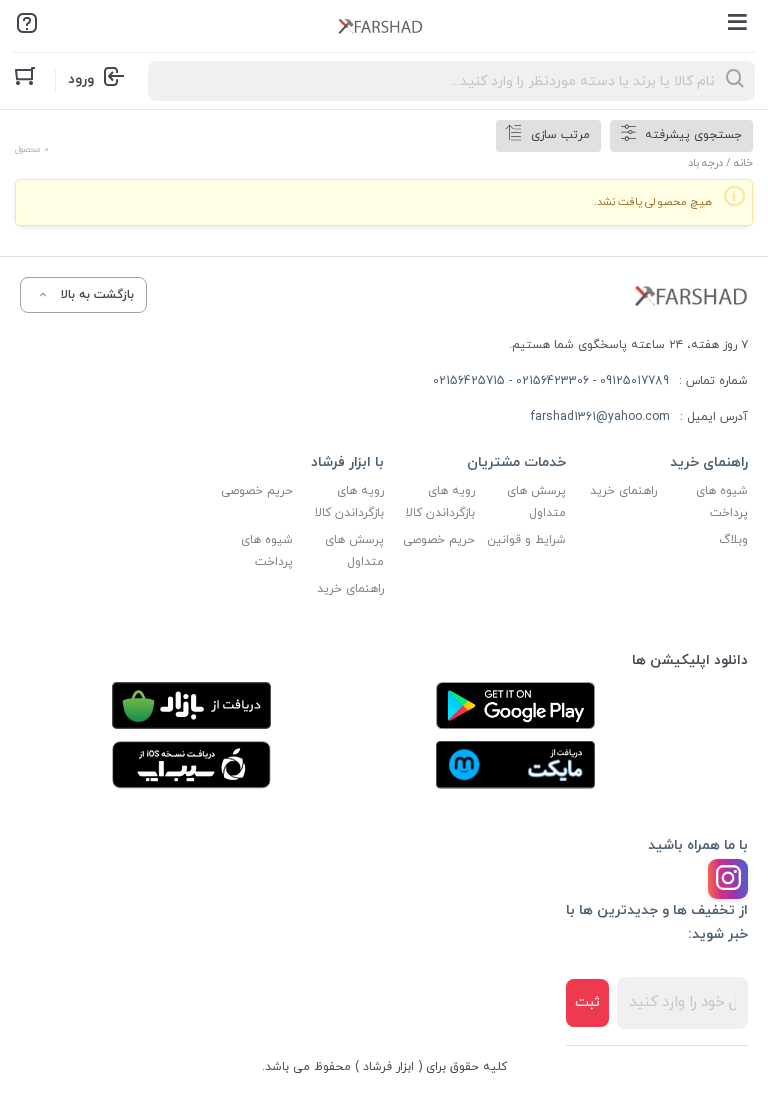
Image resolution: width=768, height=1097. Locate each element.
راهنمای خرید (623, 491)
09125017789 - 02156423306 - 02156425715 (551, 381)
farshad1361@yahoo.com (600, 417)
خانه (743, 163)
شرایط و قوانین (526, 540)
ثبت (587, 1002)
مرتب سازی (560, 135)
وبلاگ (733, 540)
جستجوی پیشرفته (693, 135)
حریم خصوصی (439, 540)
